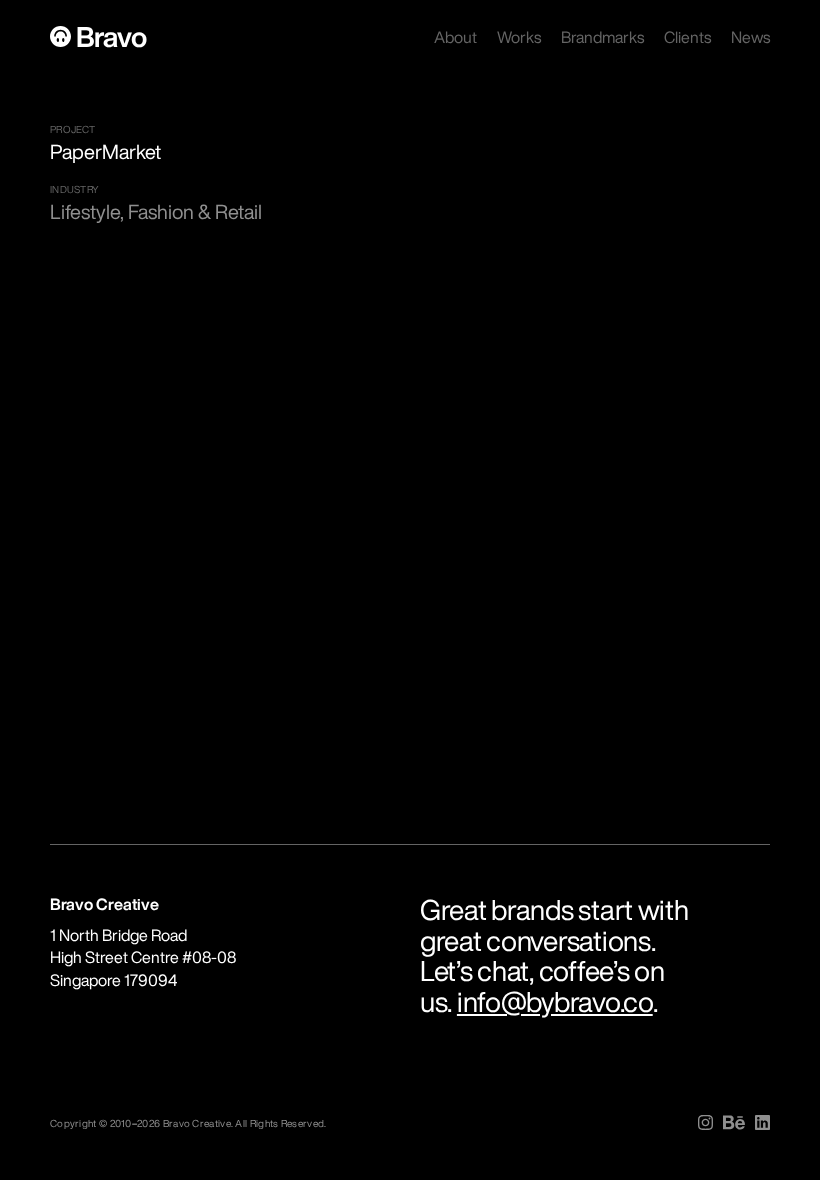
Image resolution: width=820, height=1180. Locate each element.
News (750, 37)
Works (519, 37)
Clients (687, 37)
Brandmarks (602, 37)
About (455, 37)
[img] (705, 1122)
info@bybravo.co (555, 1001)
